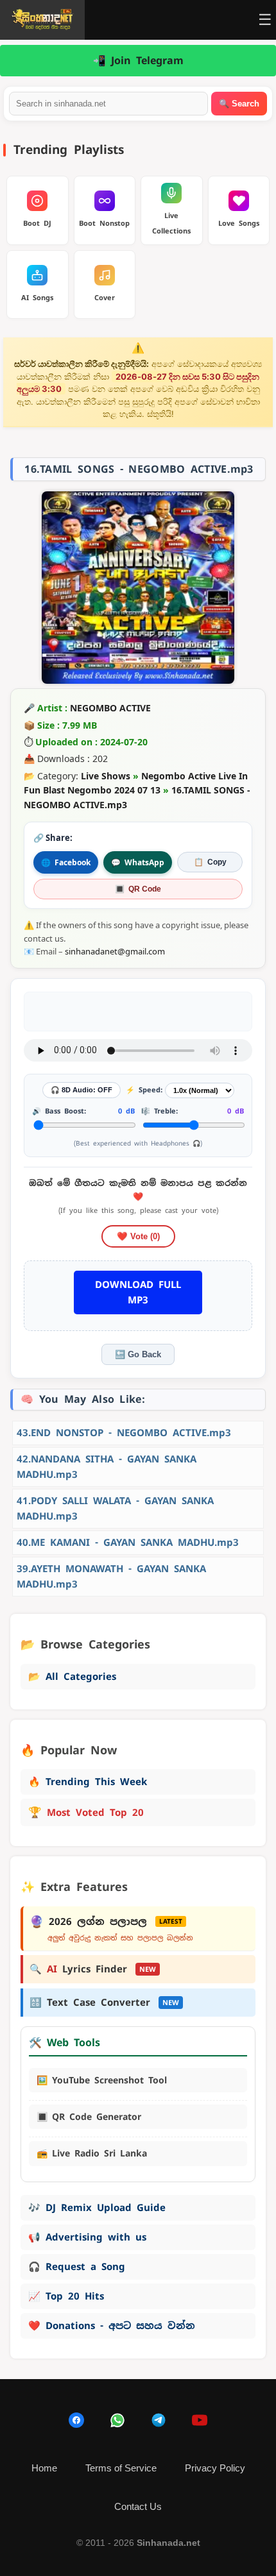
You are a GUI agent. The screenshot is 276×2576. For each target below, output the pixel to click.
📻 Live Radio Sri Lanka (92, 2153)
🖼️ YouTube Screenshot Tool (102, 2080)
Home (44, 2468)
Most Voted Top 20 (86, 1812)
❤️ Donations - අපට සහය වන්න (112, 2326)
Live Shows (106, 776)
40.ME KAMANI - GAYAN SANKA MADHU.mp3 (128, 1542)
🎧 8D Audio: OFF (82, 1090)
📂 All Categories (72, 1676)
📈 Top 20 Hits (66, 2296)
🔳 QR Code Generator (89, 2117)
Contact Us (138, 2506)
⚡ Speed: (144, 1090)
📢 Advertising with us (87, 2237)
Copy (210, 862)
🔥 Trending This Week (88, 1782)
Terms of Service (121, 2468)
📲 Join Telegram (138, 61)
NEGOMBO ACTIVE (110, 708)
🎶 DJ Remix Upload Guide (97, 2207)
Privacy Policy (215, 2468)
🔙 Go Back (138, 1354)
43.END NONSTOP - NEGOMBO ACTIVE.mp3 (124, 1433)
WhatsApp (138, 862)
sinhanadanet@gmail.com (115, 951)
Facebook (66, 862)
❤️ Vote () (138, 1236)
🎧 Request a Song (77, 2267)
